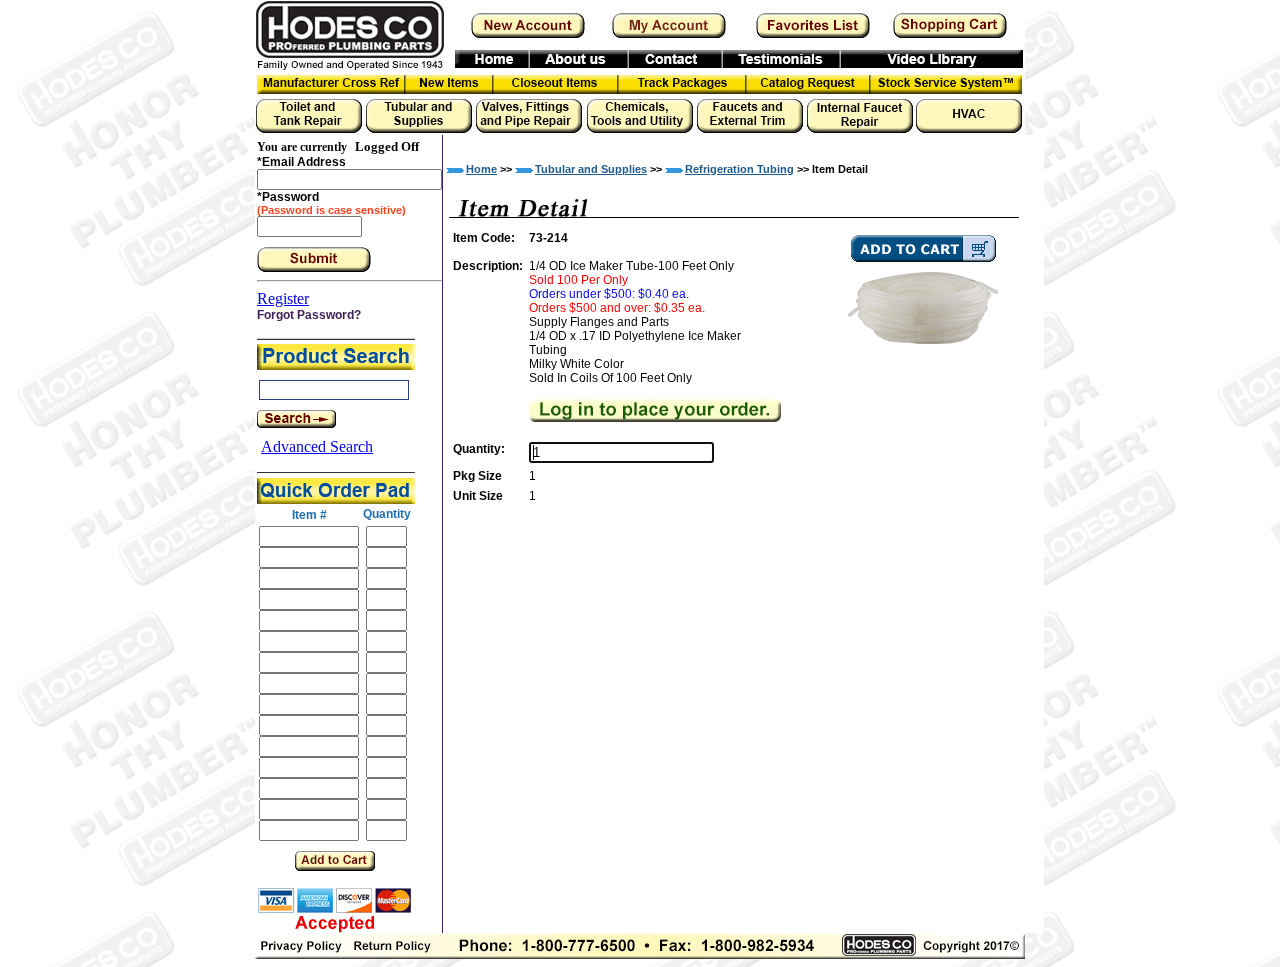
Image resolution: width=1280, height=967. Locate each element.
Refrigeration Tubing (739, 169)
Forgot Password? (309, 315)
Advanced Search (317, 446)
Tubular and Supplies (591, 169)
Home (481, 169)
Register (283, 298)
